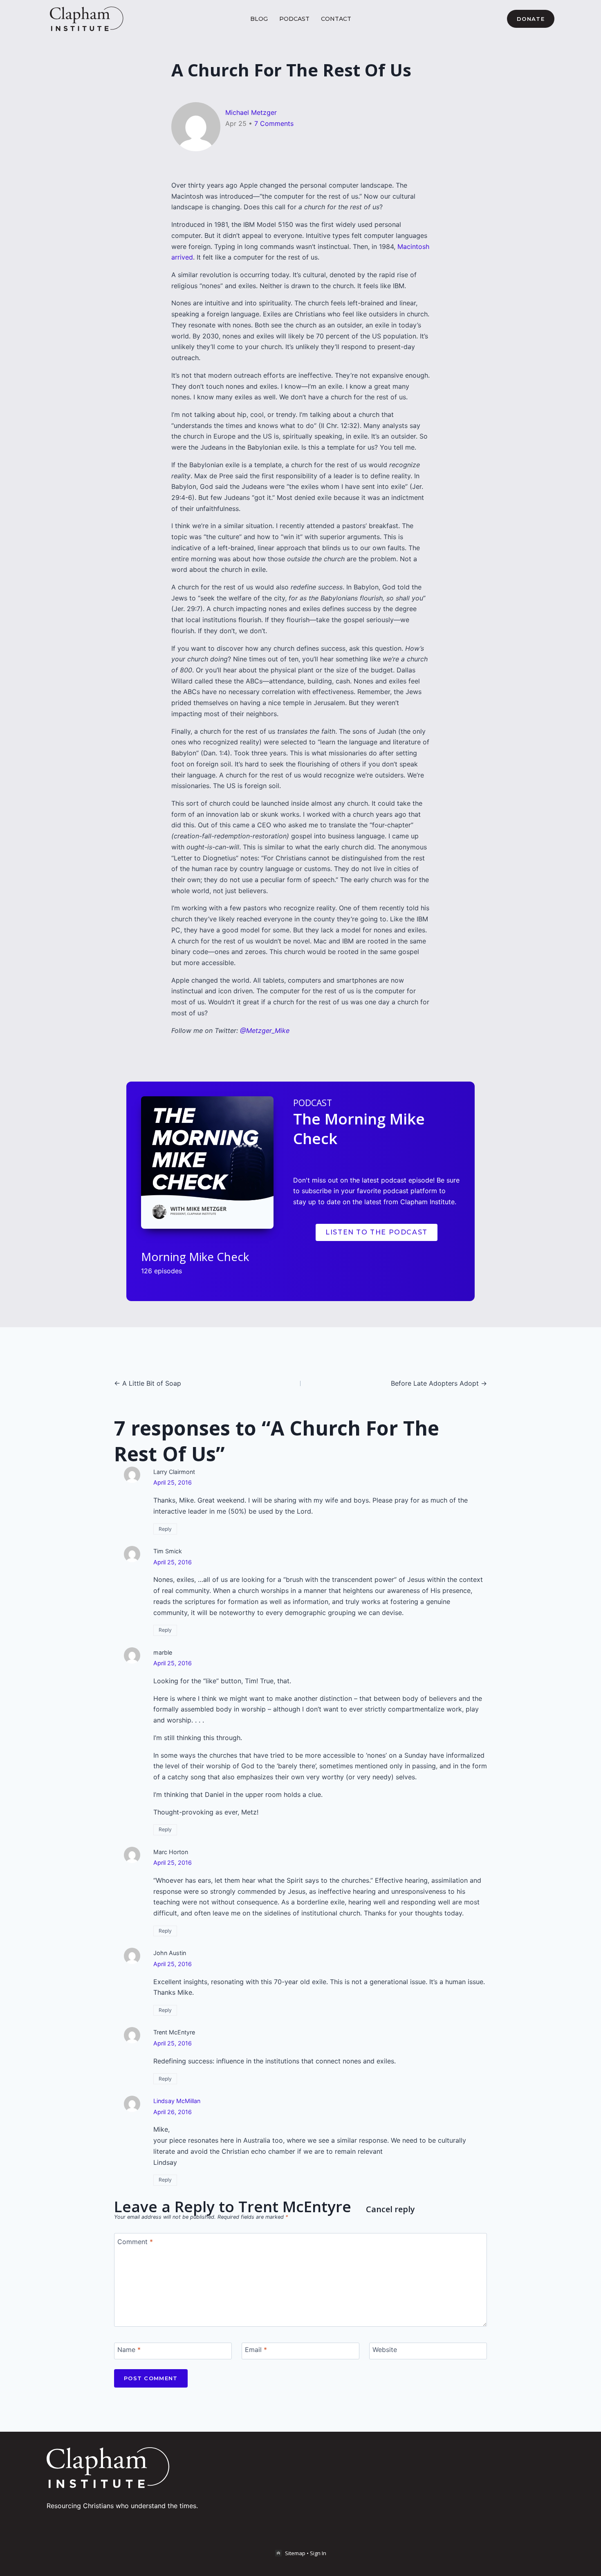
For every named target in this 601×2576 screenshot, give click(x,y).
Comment (135, 2241)
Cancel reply (390, 2209)
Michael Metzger (251, 112)
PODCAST (294, 19)
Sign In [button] (318, 2553)
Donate (531, 19)
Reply (165, 1529)
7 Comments (274, 123)
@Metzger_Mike (265, 1030)
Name (129, 2349)
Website (385, 2349)
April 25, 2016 (173, 1482)
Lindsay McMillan (177, 2101)
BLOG (259, 19)
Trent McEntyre (295, 2206)
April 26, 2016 (173, 2112)
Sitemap (295, 2553)
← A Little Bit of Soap (148, 1383)
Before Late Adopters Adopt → (439, 1383)
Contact (336, 19)
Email (256, 2349)
